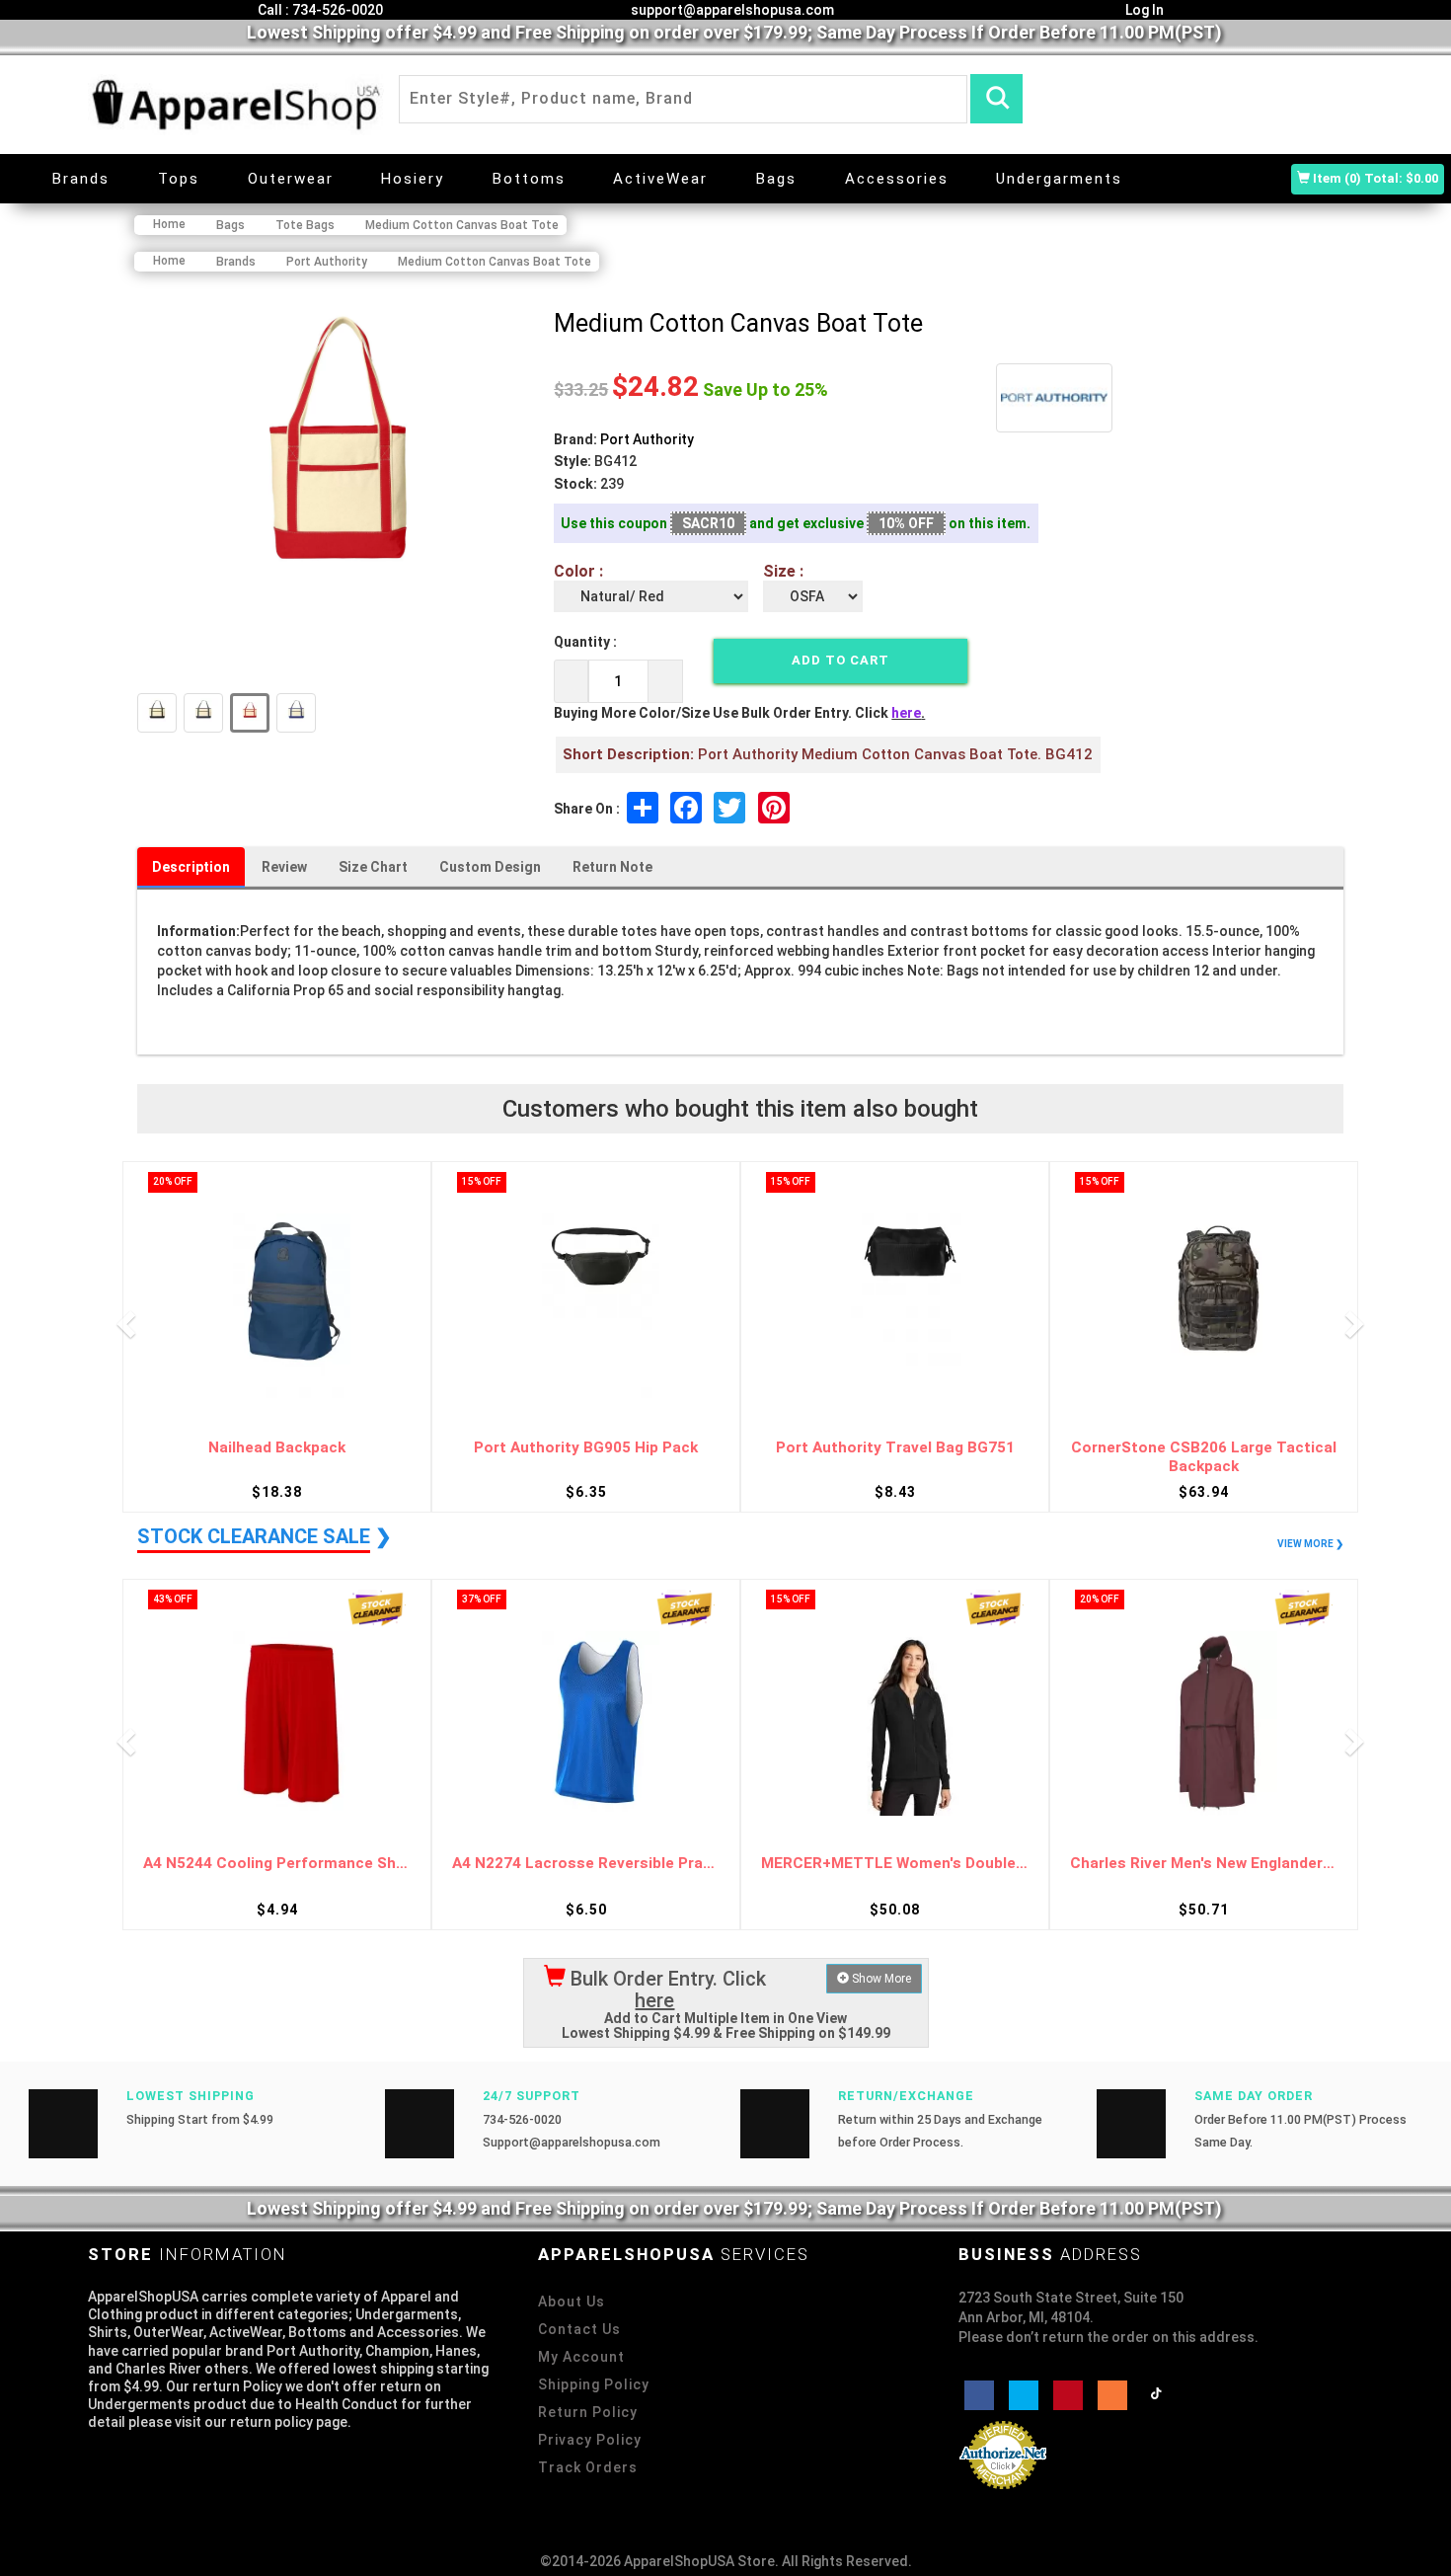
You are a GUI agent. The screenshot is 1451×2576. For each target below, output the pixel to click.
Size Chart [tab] (373, 867)
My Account (581, 2357)
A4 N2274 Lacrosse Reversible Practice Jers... (586, 1864)
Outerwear (291, 179)
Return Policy (588, 2412)
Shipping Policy (594, 2384)
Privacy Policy (590, 2440)
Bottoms (529, 179)
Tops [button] (179, 179)
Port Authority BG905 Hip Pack (586, 1447)
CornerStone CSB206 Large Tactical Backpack (1204, 1457)
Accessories (897, 179)
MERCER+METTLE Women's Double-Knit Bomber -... (895, 1864)
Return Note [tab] (612, 867)
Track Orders (588, 2467)
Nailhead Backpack (277, 1447)
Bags (776, 179)
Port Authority (647, 439)
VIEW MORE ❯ (1310, 1544)
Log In (1143, 10)
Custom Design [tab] (490, 867)
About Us (572, 2302)
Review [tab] (284, 867)
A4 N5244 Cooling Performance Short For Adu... (277, 1864)
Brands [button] (81, 179)
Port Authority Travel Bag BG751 (895, 1447)
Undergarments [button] (1059, 179)
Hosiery (413, 179)
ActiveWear (660, 179)
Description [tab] (191, 867)
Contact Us (579, 2329)
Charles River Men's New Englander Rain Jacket (1204, 1864)
